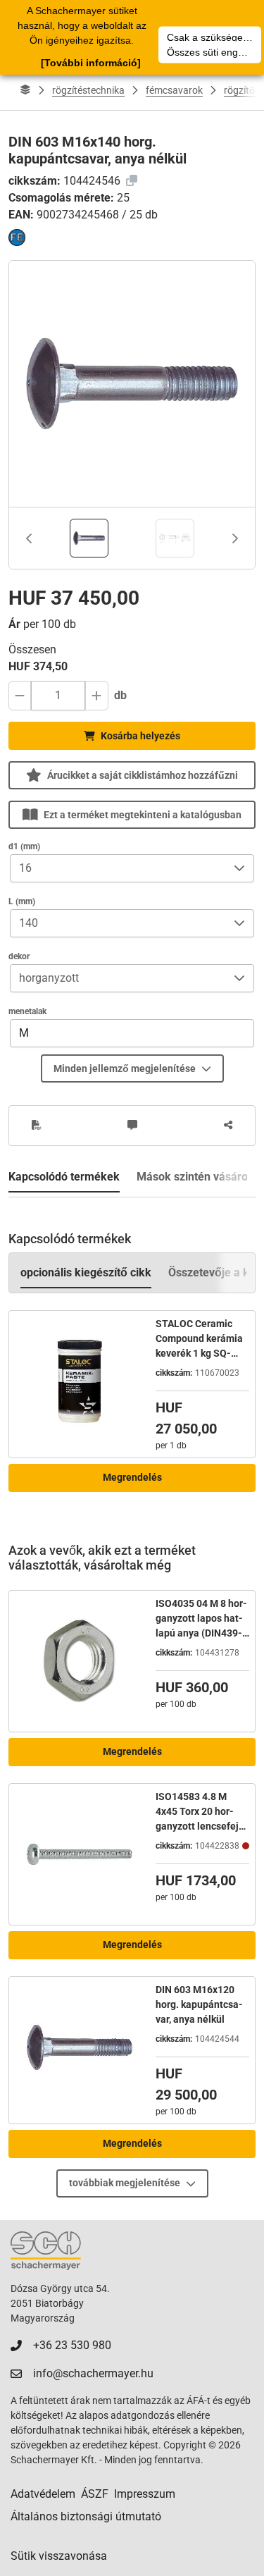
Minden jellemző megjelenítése (125, 1068)
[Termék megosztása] (228, 1126)
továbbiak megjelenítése (125, 2183)
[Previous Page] (29, 538)
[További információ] (91, 63)
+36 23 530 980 (72, 2345)
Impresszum (145, 2494)
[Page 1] (89, 538)
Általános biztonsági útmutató (86, 2516)
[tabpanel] (132, 1353)
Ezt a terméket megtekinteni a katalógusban (143, 815)
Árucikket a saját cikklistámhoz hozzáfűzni (143, 775)
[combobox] (118, 868)
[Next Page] (235, 538)
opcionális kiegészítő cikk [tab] (86, 1272)
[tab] (89, 538)
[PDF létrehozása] (37, 1126)
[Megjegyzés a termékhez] (132, 1126)
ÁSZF (95, 2494)
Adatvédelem (43, 2494)
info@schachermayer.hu (93, 2373)
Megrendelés (132, 1477)
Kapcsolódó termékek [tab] (64, 1177)
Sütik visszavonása (59, 2556)
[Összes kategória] (25, 90)
